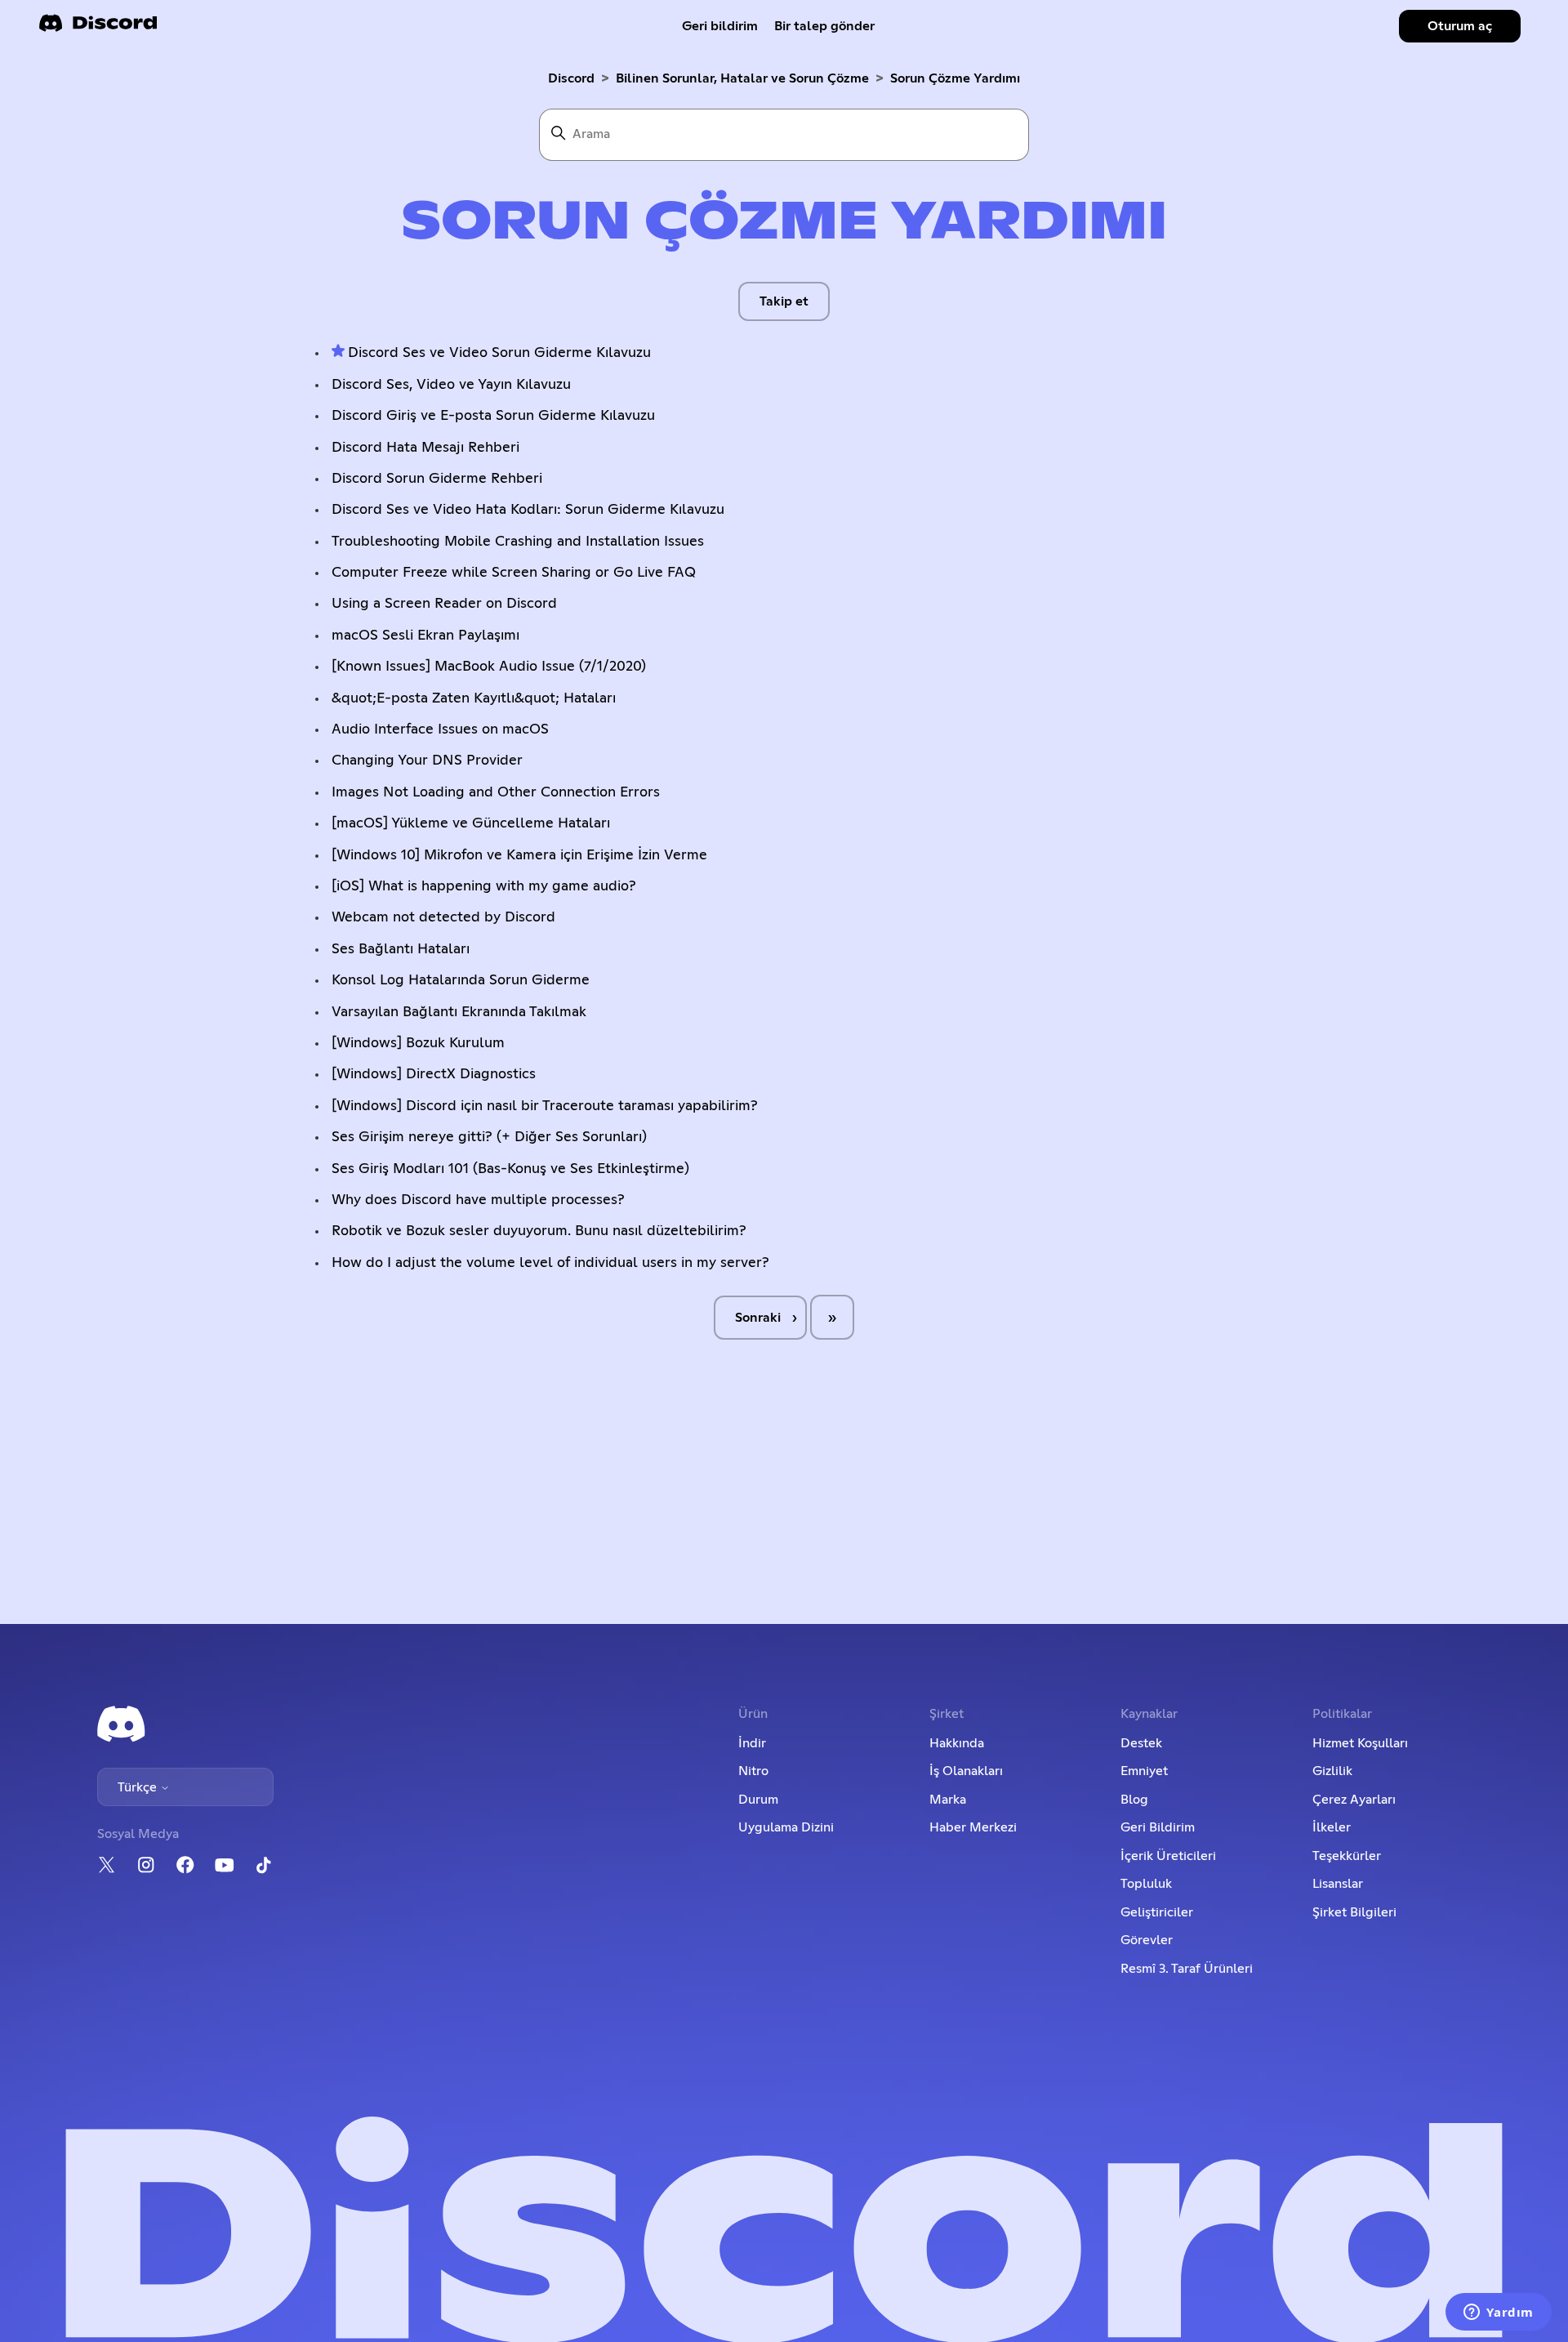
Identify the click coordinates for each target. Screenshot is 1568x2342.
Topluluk (1146, 1884)
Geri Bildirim (1158, 1827)
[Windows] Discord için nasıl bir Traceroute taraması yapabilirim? (545, 1106)
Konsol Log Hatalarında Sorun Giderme (461, 980)
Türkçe (139, 1787)
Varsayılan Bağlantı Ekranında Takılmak (459, 1012)
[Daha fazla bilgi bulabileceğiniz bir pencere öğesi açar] (1499, 2313)
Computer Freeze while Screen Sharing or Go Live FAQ (514, 573)
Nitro (753, 1771)
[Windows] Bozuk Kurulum (418, 1043)
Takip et (784, 301)
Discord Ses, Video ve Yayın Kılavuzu (451, 385)
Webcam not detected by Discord (443, 917)
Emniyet (1144, 1771)
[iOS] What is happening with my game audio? (484, 886)
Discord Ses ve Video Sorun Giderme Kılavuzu (499, 353)
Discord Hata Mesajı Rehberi (425, 448)
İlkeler (1332, 1827)
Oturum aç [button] (1460, 26)
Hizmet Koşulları (1360, 1743)
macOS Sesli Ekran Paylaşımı (425, 636)
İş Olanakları (966, 1771)
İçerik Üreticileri (1168, 1856)
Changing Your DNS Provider (427, 761)
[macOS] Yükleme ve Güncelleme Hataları (471, 823)
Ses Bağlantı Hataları (401, 949)
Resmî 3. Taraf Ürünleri (1187, 1969)
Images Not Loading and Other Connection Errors (496, 792)
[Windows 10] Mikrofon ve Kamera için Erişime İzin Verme (519, 855)
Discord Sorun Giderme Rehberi (437, 479)
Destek (1141, 1743)
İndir (752, 1743)
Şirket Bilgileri (1354, 1912)
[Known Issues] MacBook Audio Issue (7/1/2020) (489, 667)
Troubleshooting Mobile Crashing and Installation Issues (518, 542)
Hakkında (957, 1743)
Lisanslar (1338, 1884)
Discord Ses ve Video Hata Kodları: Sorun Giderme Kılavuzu (528, 510)
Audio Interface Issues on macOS (440, 729)
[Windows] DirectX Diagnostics (434, 1074)
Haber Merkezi (973, 1827)
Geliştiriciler (1157, 1912)
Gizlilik (1332, 1771)
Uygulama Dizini (786, 1827)
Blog (1134, 1800)
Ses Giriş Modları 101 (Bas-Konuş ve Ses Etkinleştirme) (510, 1169)
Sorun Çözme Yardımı (955, 78)
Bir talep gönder (824, 26)
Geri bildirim (720, 26)
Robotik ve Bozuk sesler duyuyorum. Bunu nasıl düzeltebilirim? (539, 1231)
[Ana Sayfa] (98, 28)
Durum (758, 1800)
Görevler (1147, 1940)
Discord (571, 78)
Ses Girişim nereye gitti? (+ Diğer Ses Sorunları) (489, 1137)
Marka (948, 1800)
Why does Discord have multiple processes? (478, 1200)
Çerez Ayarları (1354, 1800)
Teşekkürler (1347, 1856)
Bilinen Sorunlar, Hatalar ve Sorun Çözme (742, 78)
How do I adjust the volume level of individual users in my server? (550, 1263)
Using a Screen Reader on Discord (444, 604)
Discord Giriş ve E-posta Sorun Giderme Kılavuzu (493, 416)
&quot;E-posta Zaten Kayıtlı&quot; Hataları (474, 698)
